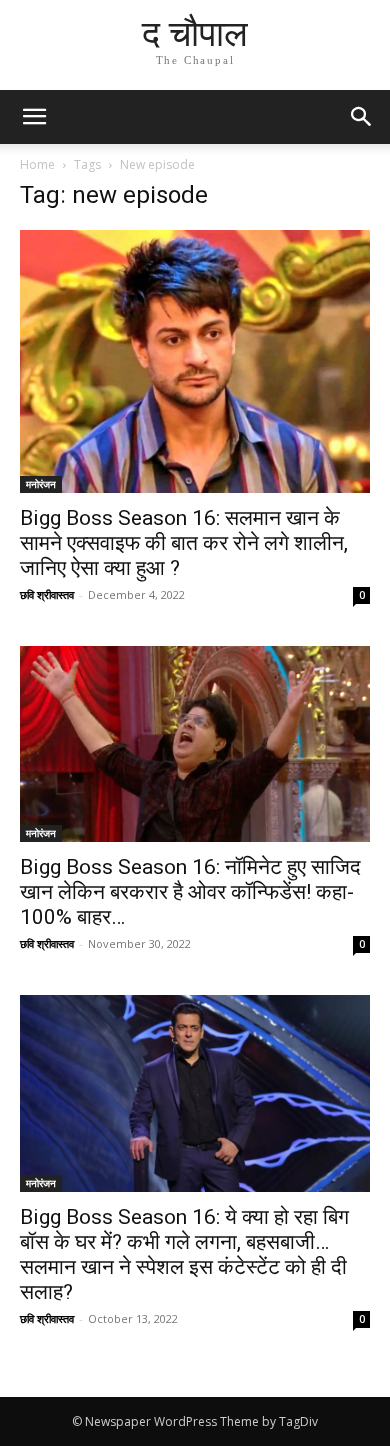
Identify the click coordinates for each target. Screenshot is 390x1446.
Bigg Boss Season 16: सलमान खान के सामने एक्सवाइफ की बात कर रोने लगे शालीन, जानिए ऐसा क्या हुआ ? (184, 543)
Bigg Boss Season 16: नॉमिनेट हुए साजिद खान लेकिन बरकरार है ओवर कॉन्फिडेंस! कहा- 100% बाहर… (190, 892)
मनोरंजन (41, 484)
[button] (362, 117)
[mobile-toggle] (34, 117)
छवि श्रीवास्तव (47, 594)
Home (37, 164)
